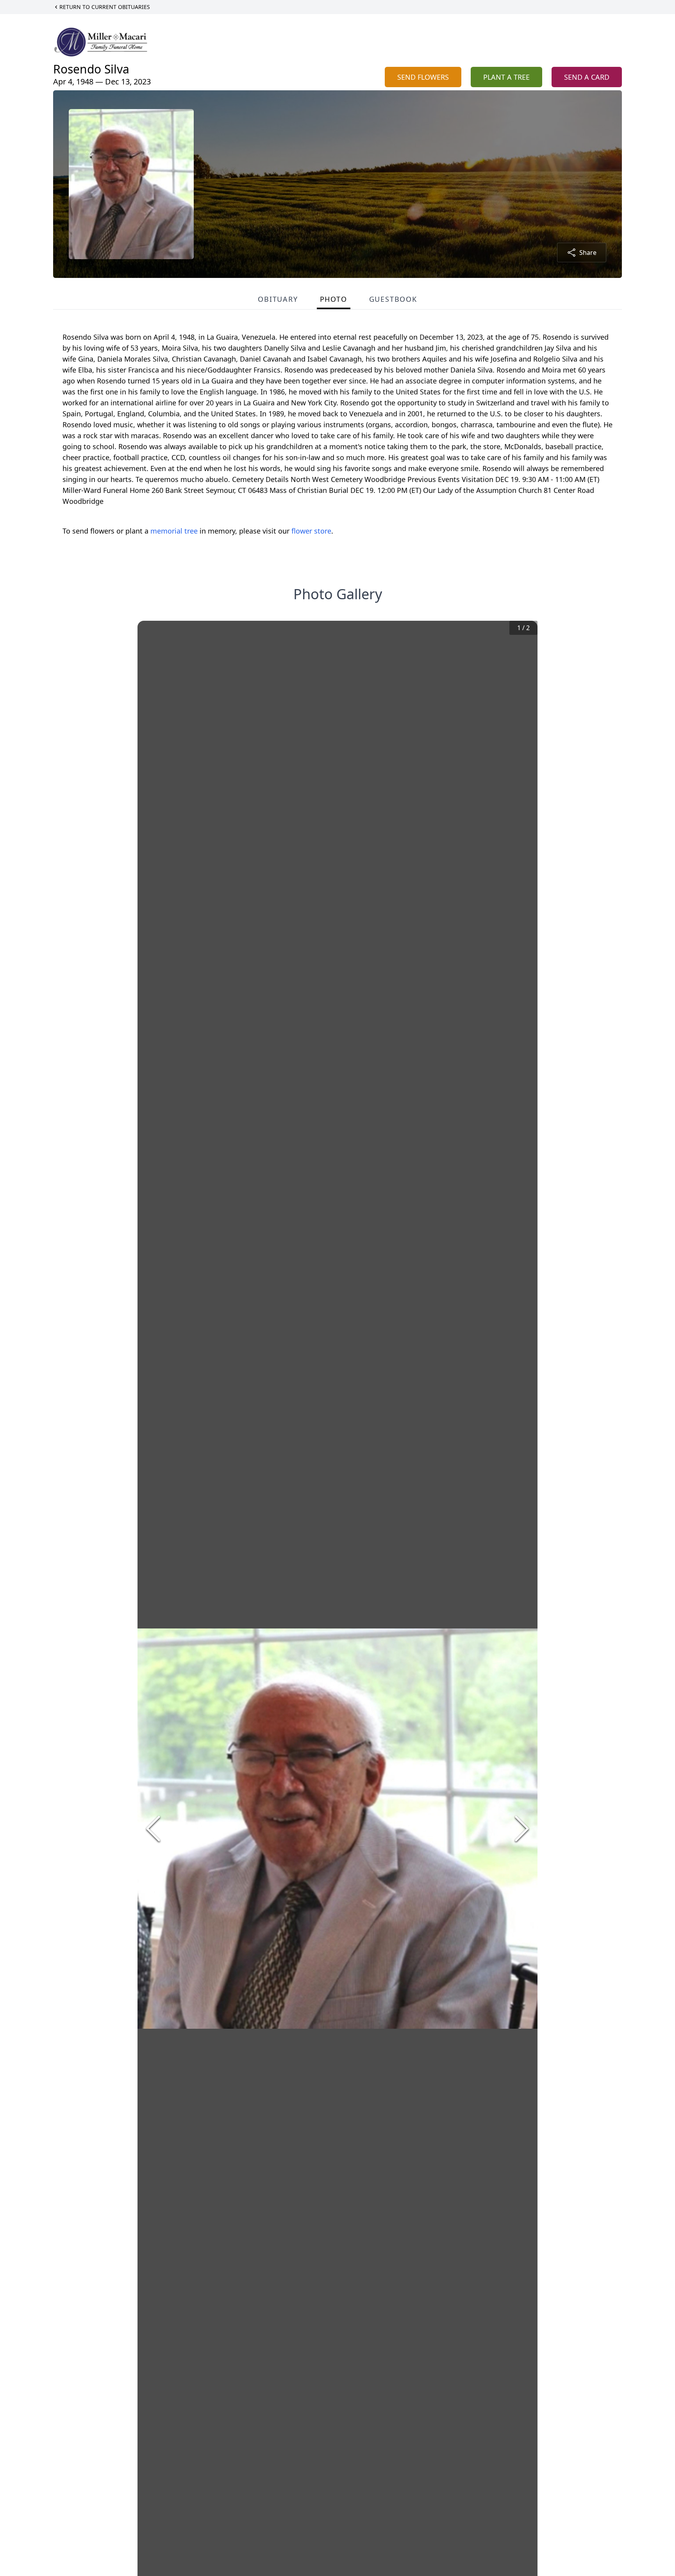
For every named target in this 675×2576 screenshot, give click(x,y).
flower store (311, 531)
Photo (334, 299)
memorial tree (174, 531)
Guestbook (393, 299)
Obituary (278, 299)
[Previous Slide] (153, 1829)
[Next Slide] (522, 1829)
